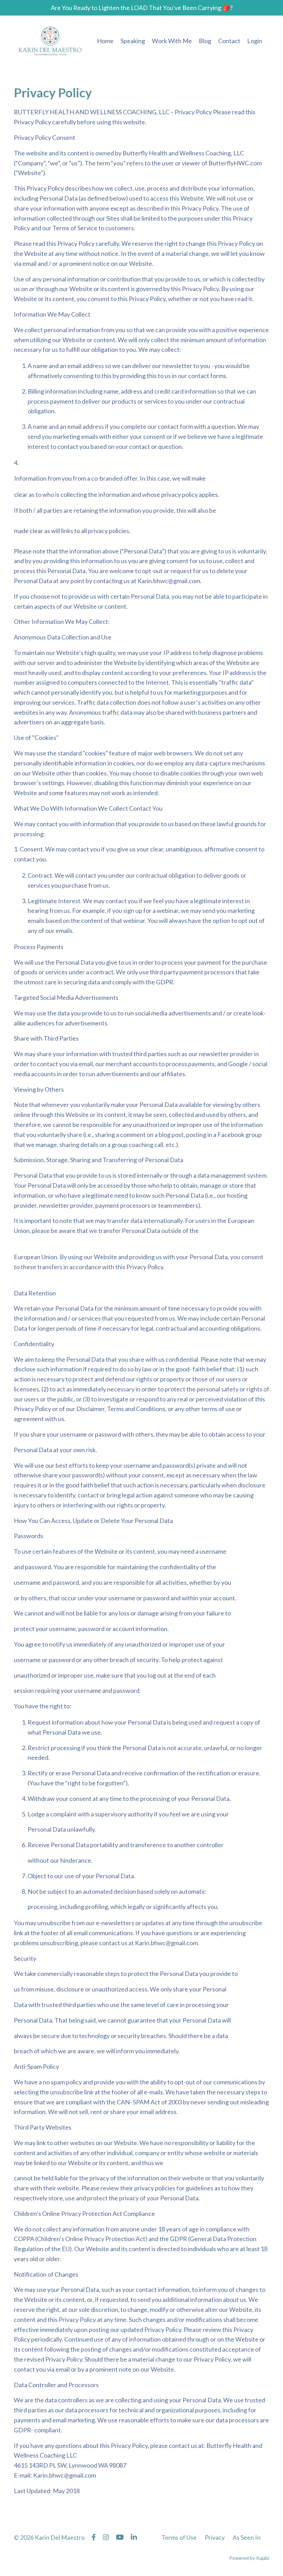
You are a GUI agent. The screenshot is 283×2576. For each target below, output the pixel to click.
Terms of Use (179, 2537)
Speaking (133, 41)
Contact (229, 41)
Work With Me (172, 41)
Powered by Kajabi (249, 2558)
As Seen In (247, 2537)
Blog (205, 41)
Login (255, 41)
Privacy (215, 2537)
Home (105, 41)
